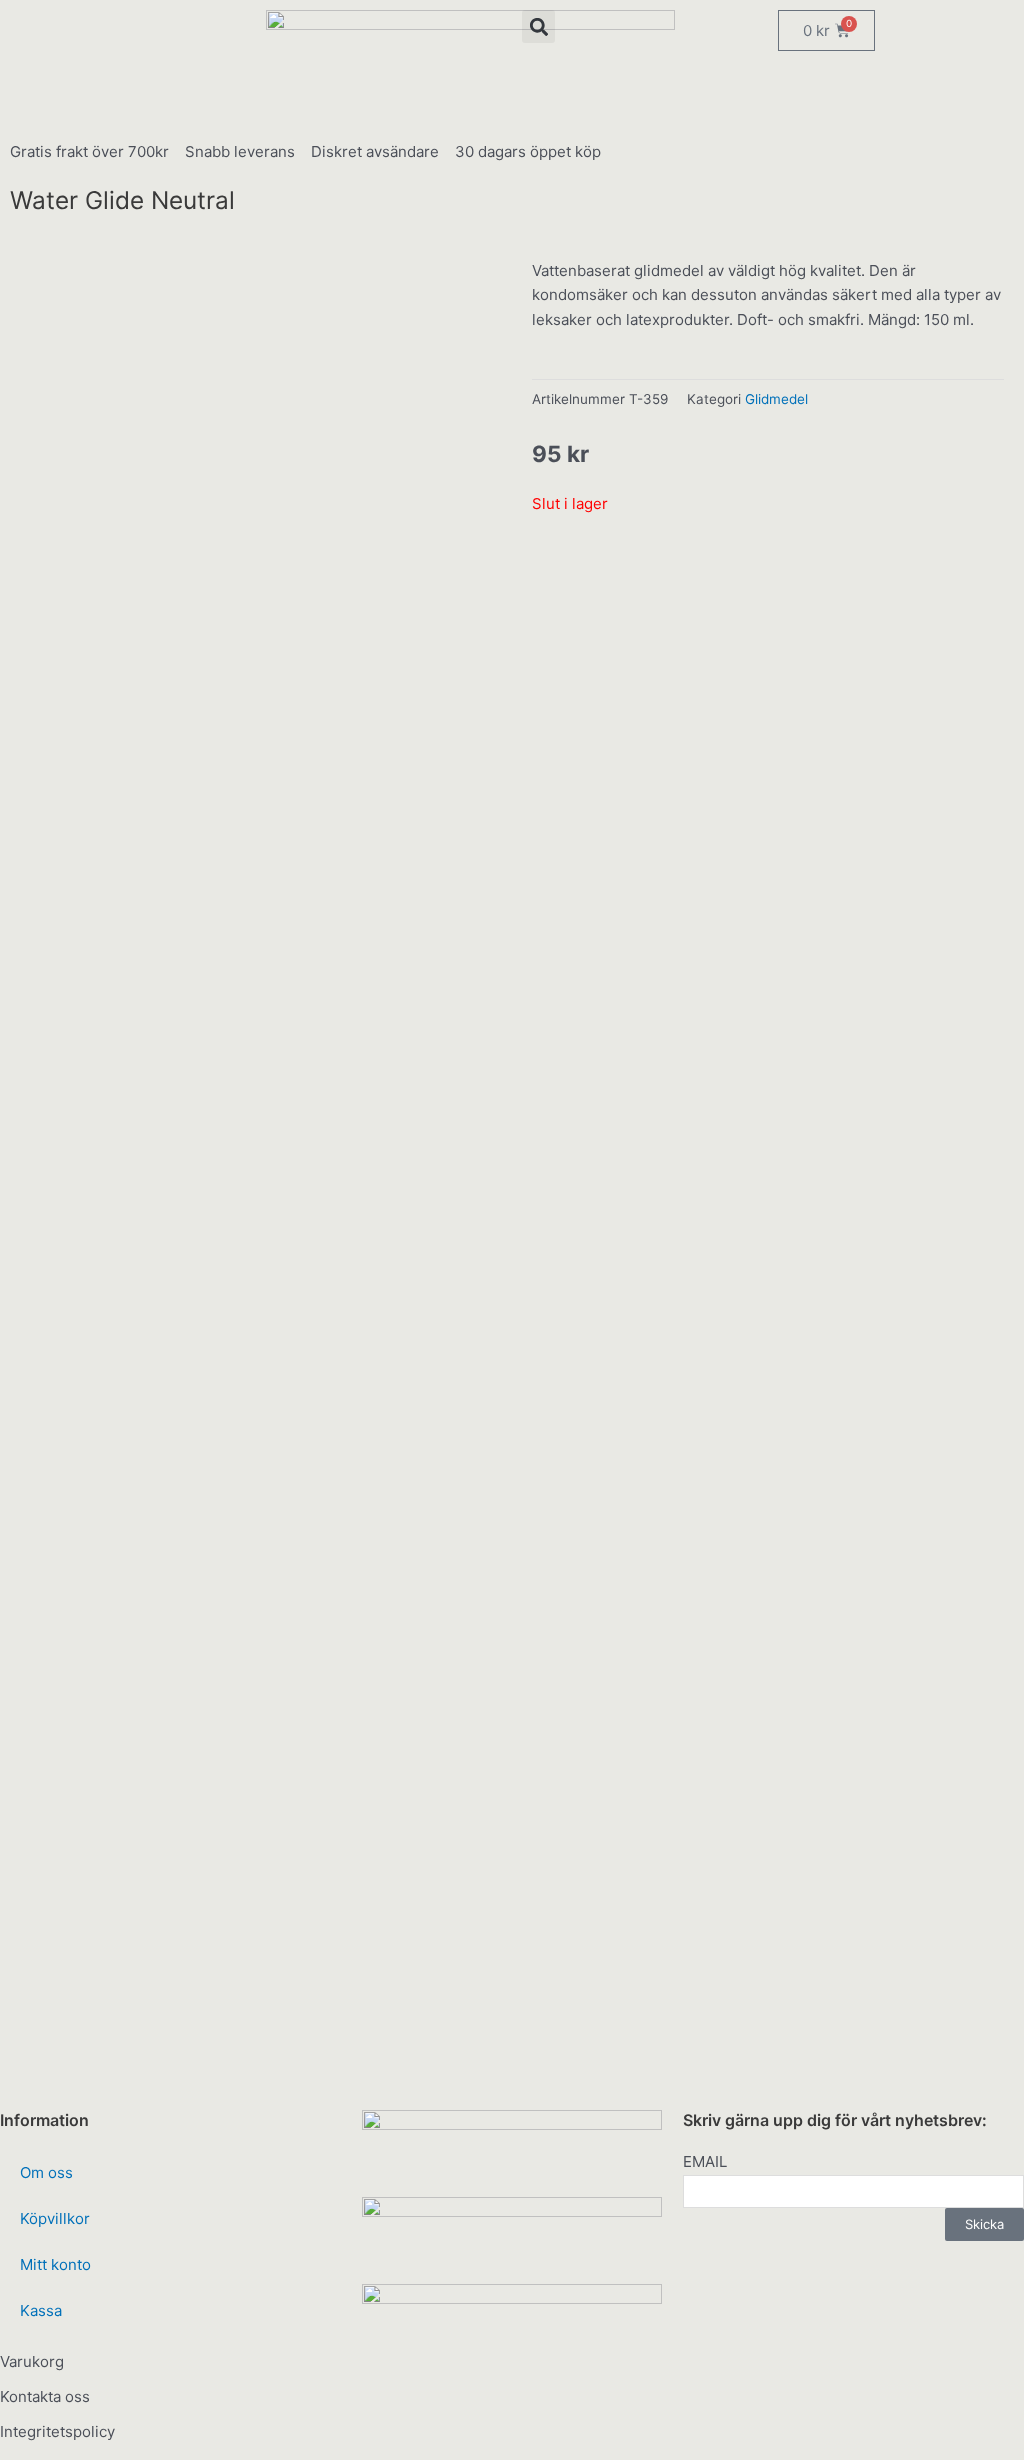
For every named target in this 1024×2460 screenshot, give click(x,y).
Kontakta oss (45, 2396)
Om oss (46, 2172)
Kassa (41, 2310)
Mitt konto (55, 2264)
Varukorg (32, 2361)
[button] (538, 26)
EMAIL (705, 2161)
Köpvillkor (55, 2218)
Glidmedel (776, 399)
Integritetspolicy (57, 2431)
